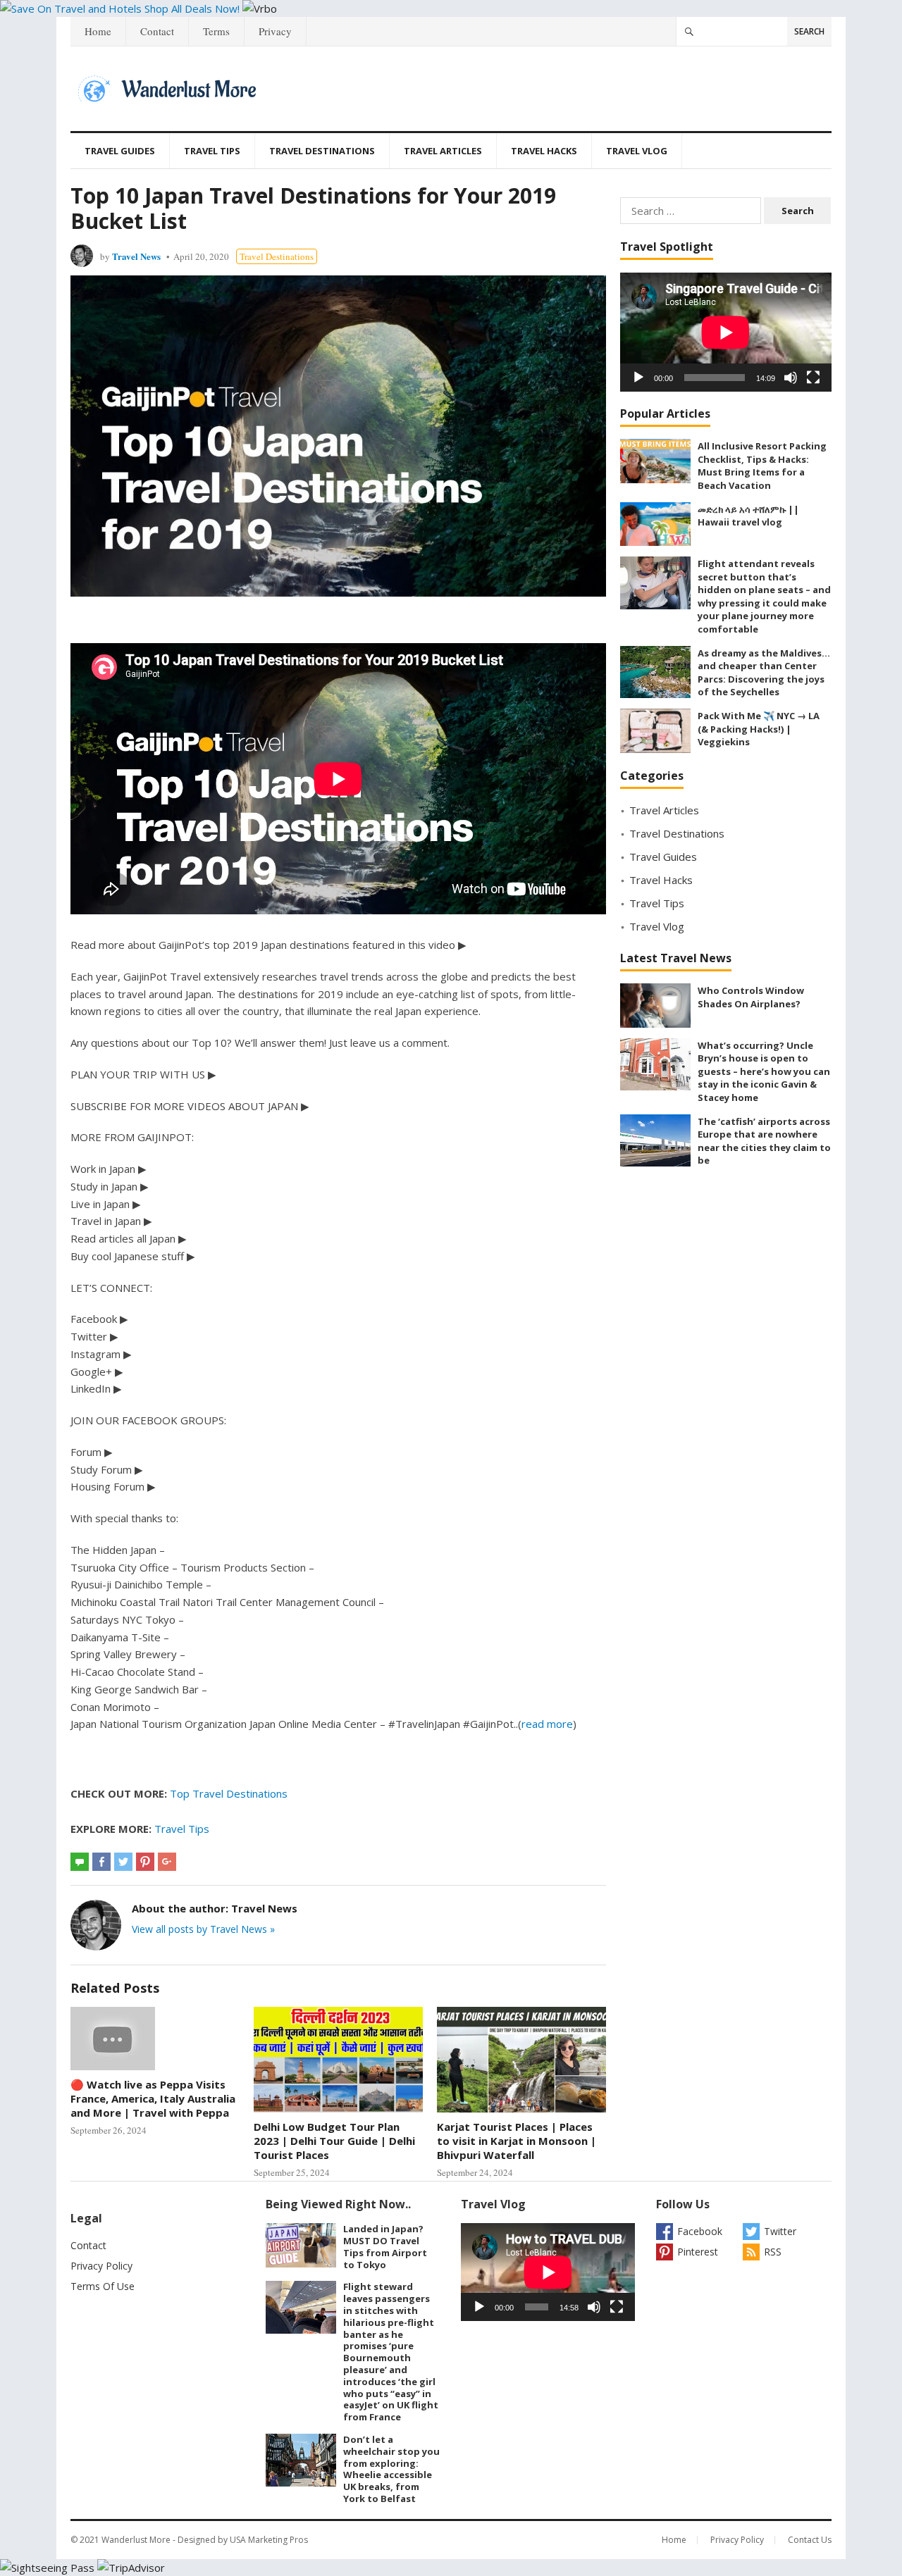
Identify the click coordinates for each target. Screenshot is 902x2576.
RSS (773, 2252)
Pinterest (698, 2252)
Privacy (275, 31)
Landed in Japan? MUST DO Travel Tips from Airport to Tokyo (385, 2246)
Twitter (780, 2231)
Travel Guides (120, 151)
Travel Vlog (637, 151)
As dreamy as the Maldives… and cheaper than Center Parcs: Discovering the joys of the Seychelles (764, 673)
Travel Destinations (322, 151)
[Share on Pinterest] (145, 1862)
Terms (216, 31)
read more (547, 1724)
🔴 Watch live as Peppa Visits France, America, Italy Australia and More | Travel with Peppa (153, 2099)
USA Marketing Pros (269, 2540)
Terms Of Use (103, 2286)
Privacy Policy (101, 2266)
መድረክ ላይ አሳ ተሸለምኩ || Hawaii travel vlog (748, 516)
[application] (726, 332)
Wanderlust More (136, 2540)
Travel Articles (443, 151)
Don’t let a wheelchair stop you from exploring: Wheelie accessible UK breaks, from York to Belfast (391, 2469)
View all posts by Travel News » (203, 1929)
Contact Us (810, 2540)
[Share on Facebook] (101, 1862)
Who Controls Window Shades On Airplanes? (751, 997)
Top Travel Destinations (229, 1793)
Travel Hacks (544, 151)
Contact (157, 31)
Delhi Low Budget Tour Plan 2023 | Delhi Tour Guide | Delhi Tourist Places (334, 2141)
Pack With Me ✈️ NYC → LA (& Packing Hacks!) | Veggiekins (759, 729)
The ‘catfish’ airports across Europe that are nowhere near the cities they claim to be (764, 1141)
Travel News (136, 256)
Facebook (700, 2231)
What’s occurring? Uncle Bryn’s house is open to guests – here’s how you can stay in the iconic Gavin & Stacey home (764, 1071)
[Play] (638, 378)
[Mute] (791, 378)
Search (809, 31)
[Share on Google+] (167, 1862)
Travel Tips (212, 151)
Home (98, 31)
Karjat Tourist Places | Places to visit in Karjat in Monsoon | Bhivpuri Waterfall (517, 2141)
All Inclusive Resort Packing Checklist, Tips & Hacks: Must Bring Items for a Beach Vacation (762, 466)
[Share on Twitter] (123, 1862)
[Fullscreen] (813, 378)
